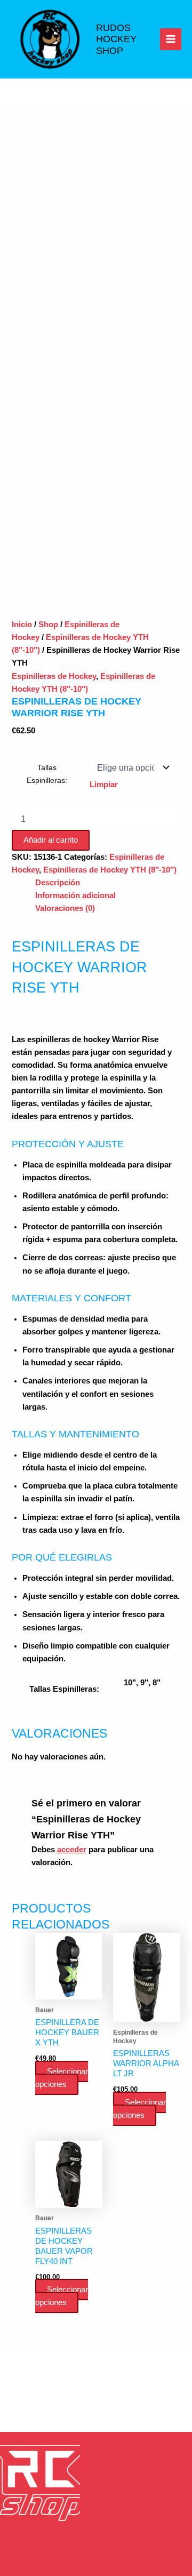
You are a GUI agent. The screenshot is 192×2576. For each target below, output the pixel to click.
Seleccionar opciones (62, 2078)
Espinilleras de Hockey (54, 676)
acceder (72, 1850)
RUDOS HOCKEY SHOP (116, 39)
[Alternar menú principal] (171, 39)
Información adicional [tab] (75, 895)
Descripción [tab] (58, 883)
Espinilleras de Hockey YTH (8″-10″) (110, 870)
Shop (48, 625)
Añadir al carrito (51, 840)
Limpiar (104, 785)
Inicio (22, 625)
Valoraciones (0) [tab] (65, 908)
